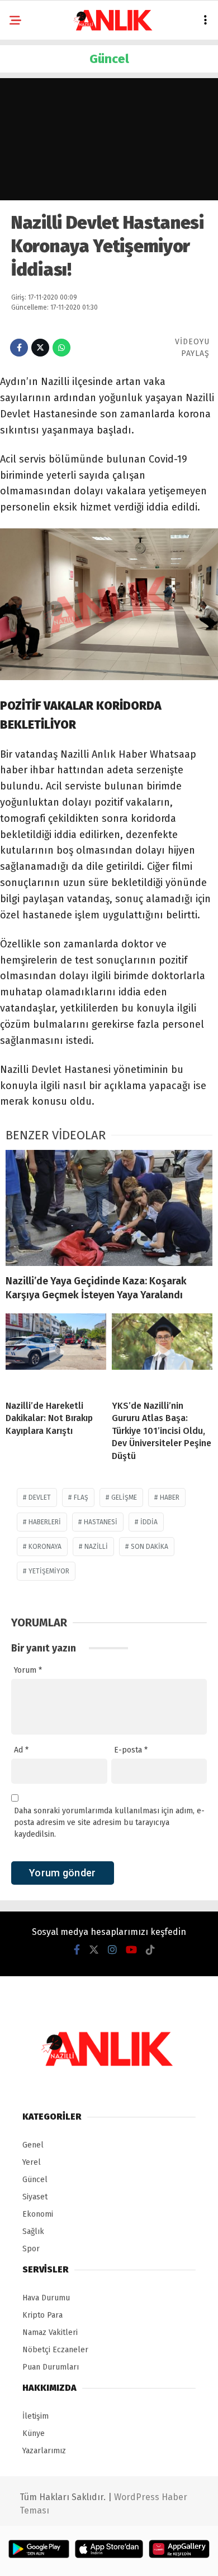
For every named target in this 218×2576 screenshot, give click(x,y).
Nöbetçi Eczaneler (55, 2350)
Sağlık (33, 2231)
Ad (21, 1750)
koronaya (45, 1547)
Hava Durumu (46, 2298)
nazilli (96, 1547)
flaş (81, 1498)
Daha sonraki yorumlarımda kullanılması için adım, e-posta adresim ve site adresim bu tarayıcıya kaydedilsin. (109, 1823)
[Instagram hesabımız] (112, 1950)
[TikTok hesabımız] (150, 1950)
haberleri (45, 1522)
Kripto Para (42, 2315)
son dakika (150, 1547)
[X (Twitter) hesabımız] (94, 1950)
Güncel (35, 2180)
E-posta (131, 1750)
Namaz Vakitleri (50, 2332)
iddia (149, 1522)
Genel (33, 2145)
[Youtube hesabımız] (131, 1950)
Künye (34, 2433)
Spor (31, 2249)
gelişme (124, 1498)
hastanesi (101, 1522)
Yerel (32, 2162)
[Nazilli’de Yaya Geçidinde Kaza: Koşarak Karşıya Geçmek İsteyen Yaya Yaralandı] (109, 1208)
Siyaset (35, 2197)
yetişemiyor (49, 1571)
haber (170, 1498)
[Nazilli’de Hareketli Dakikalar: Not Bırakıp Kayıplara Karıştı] (56, 1352)
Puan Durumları (51, 2367)
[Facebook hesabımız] (77, 1950)
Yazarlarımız (44, 2451)
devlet (40, 1498)
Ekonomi (38, 2214)
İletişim (35, 2416)
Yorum (28, 1670)
